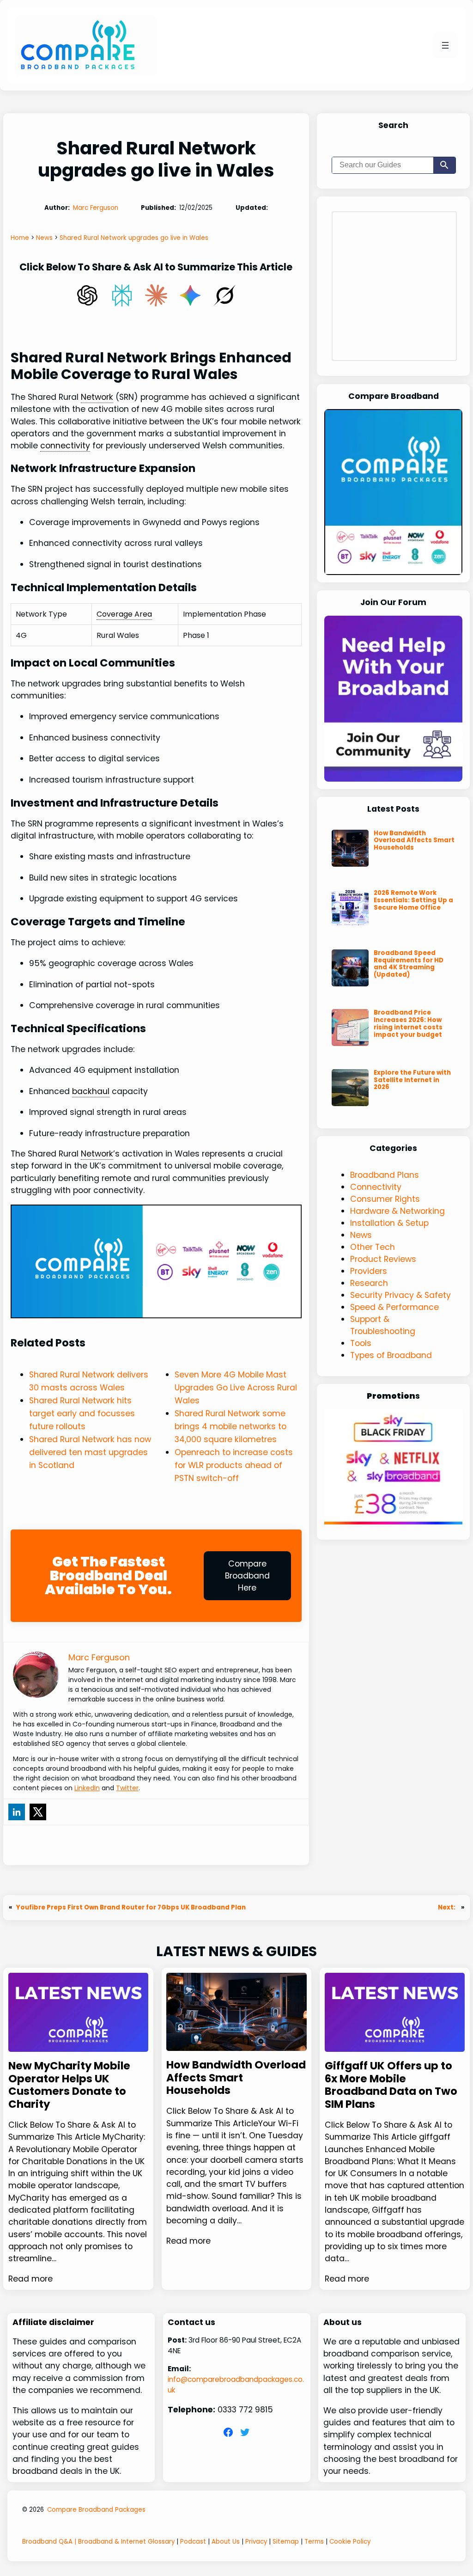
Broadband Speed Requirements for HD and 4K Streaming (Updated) (409, 964)
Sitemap (286, 2542)
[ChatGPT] (87, 295)
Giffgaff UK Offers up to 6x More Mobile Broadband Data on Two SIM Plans (391, 2085)
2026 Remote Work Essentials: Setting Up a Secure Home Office (413, 900)
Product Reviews (383, 1259)
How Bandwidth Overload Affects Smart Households (414, 841)
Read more (30, 2279)
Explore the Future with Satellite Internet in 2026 (412, 1080)
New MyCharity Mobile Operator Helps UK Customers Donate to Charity (69, 2085)
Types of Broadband (391, 1355)
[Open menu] (445, 45)
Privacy (256, 2542)
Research (369, 1283)
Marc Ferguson (96, 208)
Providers (369, 1271)
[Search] (444, 165)
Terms (314, 2542)
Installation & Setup (389, 1223)
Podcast (193, 2542)
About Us (226, 2542)
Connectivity (376, 1187)
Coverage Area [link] (124, 614)
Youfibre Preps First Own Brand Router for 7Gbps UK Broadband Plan (131, 1907)
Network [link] (97, 397)
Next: (447, 1907)
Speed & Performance (394, 1307)
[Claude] (156, 295)
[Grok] (224, 295)
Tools (361, 1343)
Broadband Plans (385, 1175)
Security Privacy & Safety (400, 1295)
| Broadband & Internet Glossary (124, 2542)
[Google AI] (190, 295)
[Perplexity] (122, 295)
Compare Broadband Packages (96, 2510)
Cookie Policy (350, 2542)
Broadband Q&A (47, 2542)
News (361, 1235)
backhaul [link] (91, 1091)
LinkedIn (87, 1788)
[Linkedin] (17, 1812)
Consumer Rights (385, 1199)
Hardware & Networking (397, 1211)
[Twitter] (38, 1812)
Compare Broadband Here (247, 1576)
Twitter (127, 1788)
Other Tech (373, 1247)
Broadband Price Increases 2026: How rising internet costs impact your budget (408, 1024)
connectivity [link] (65, 446)
